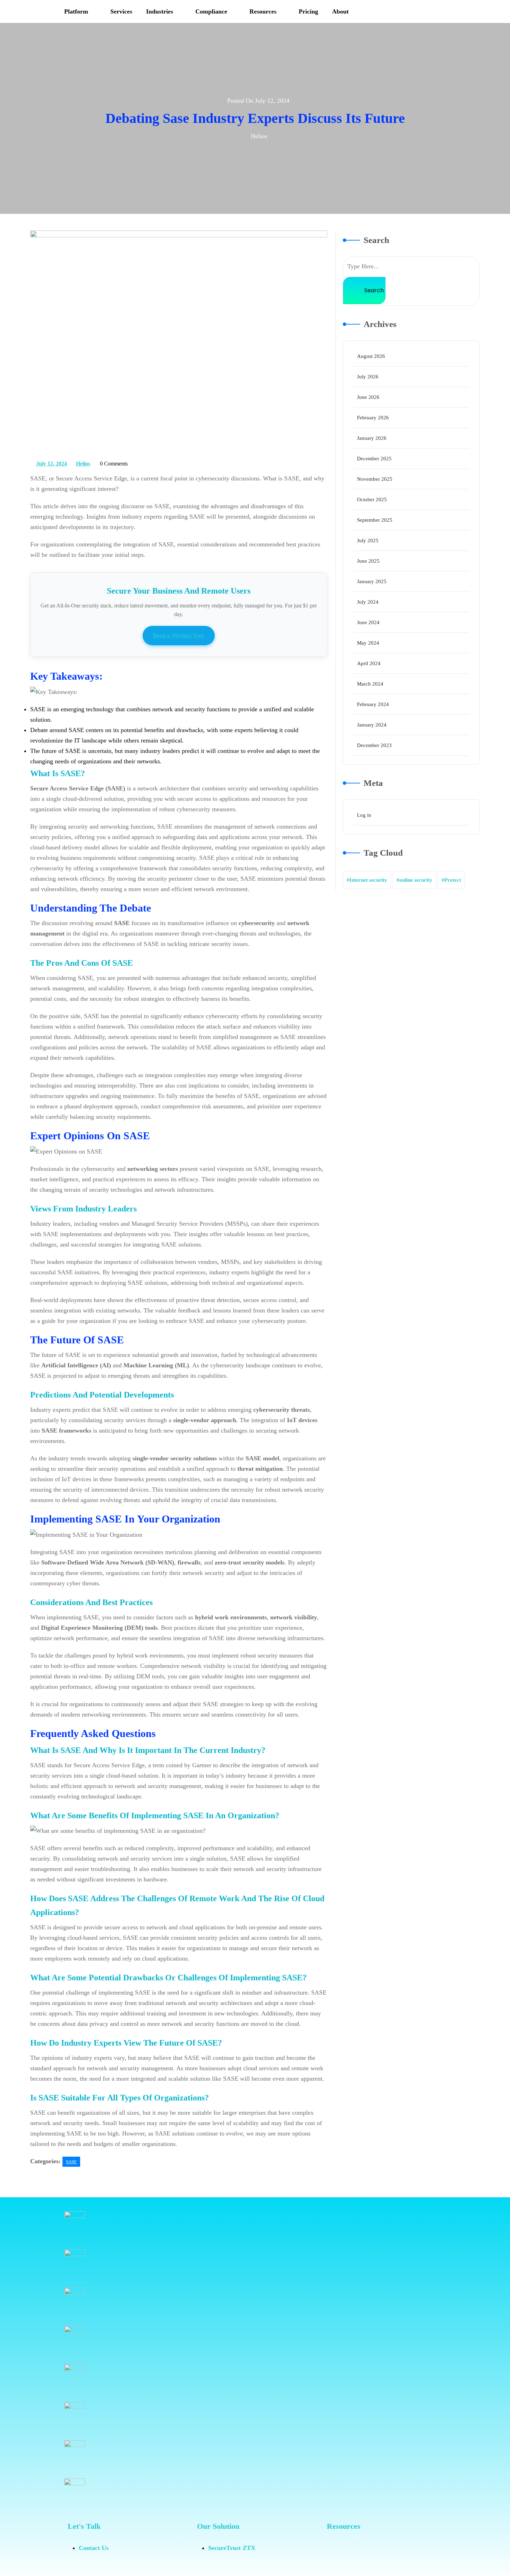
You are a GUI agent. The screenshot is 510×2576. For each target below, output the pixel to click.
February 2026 (373, 418)
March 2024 (370, 684)
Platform (76, 11)
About (340, 11)
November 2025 (375, 479)
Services (121, 11)
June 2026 (368, 397)
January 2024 (372, 725)
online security (416, 880)
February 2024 (373, 704)
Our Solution (218, 2526)
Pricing (308, 11)
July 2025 (368, 540)
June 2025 (368, 561)
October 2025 (372, 500)
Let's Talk (84, 2526)
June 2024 (368, 622)
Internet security (368, 880)
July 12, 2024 (52, 462)
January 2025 (372, 581)
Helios (83, 462)
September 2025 (375, 520)
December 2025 (374, 459)
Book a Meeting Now (179, 635)
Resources (263, 11)
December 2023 (374, 745)
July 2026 (368, 377)
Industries (160, 11)
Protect (453, 880)
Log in (364, 815)
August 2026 (371, 356)
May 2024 (368, 643)
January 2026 (372, 438)
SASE (71, 2162)
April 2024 (369, 663)
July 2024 (368, 602)
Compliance (211, 11)
